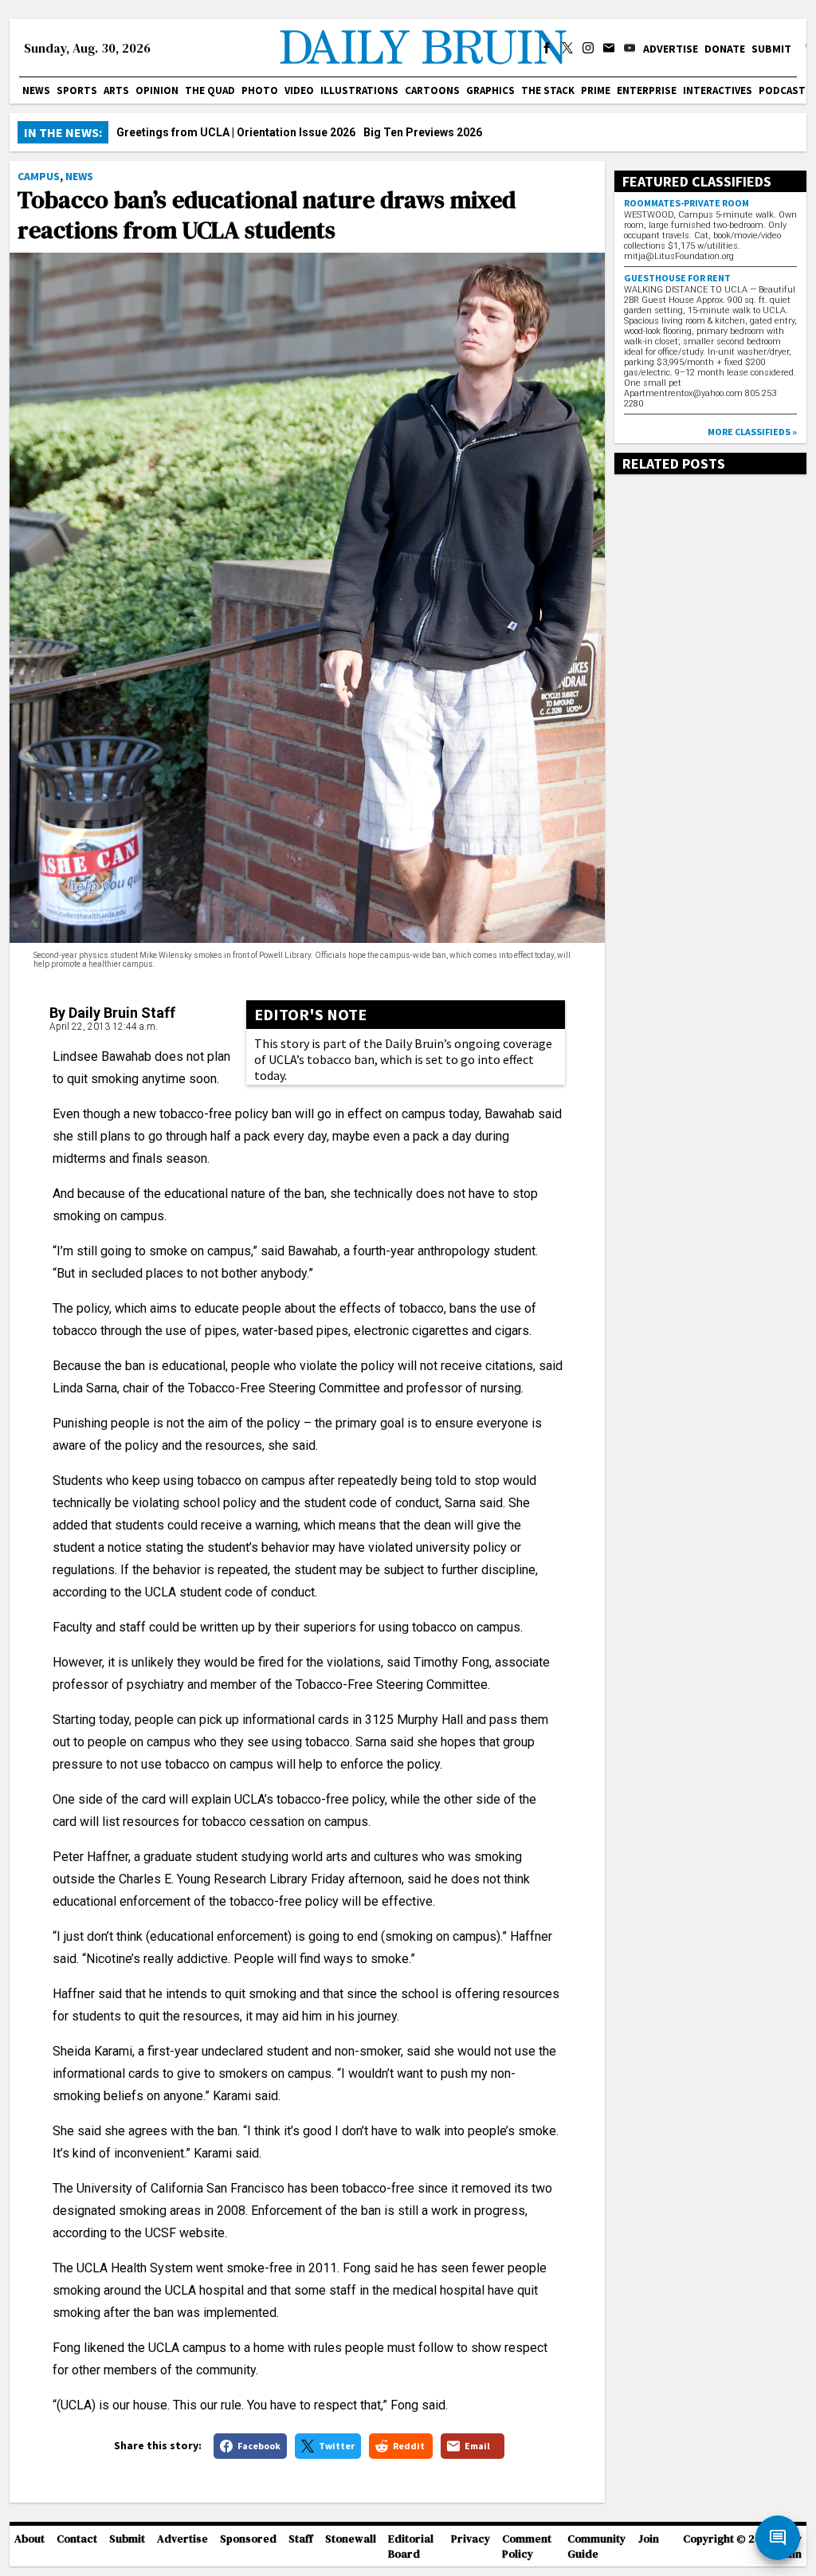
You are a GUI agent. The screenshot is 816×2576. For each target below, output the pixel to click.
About (29, 2539)
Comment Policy (527, 2547)
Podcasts (785, 90)
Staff (301, 2539)
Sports (77, 90)
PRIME (596, 90)
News (36, 90)
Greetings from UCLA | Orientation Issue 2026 (236, 132)
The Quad (210, 90)
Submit (771, 49)
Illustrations (359, 90)
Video (299, 90)
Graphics (490, 90)
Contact (77, 2539)
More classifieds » (752, 432)
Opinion (157, 90)
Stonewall (351, 2539)
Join (649, 2539)
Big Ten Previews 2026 (423, 132)
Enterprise (647, 90)
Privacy (471, 2539)
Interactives (718, 90)
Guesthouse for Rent (677, 278)
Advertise (671, 49)
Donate (725, 49)
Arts (116, 90)
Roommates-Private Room (687, 203)
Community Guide (596, 2547)
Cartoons (432, 90)
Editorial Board (411, 2547)
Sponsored (248, 2539)
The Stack (548, 90)
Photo (260, 90)
